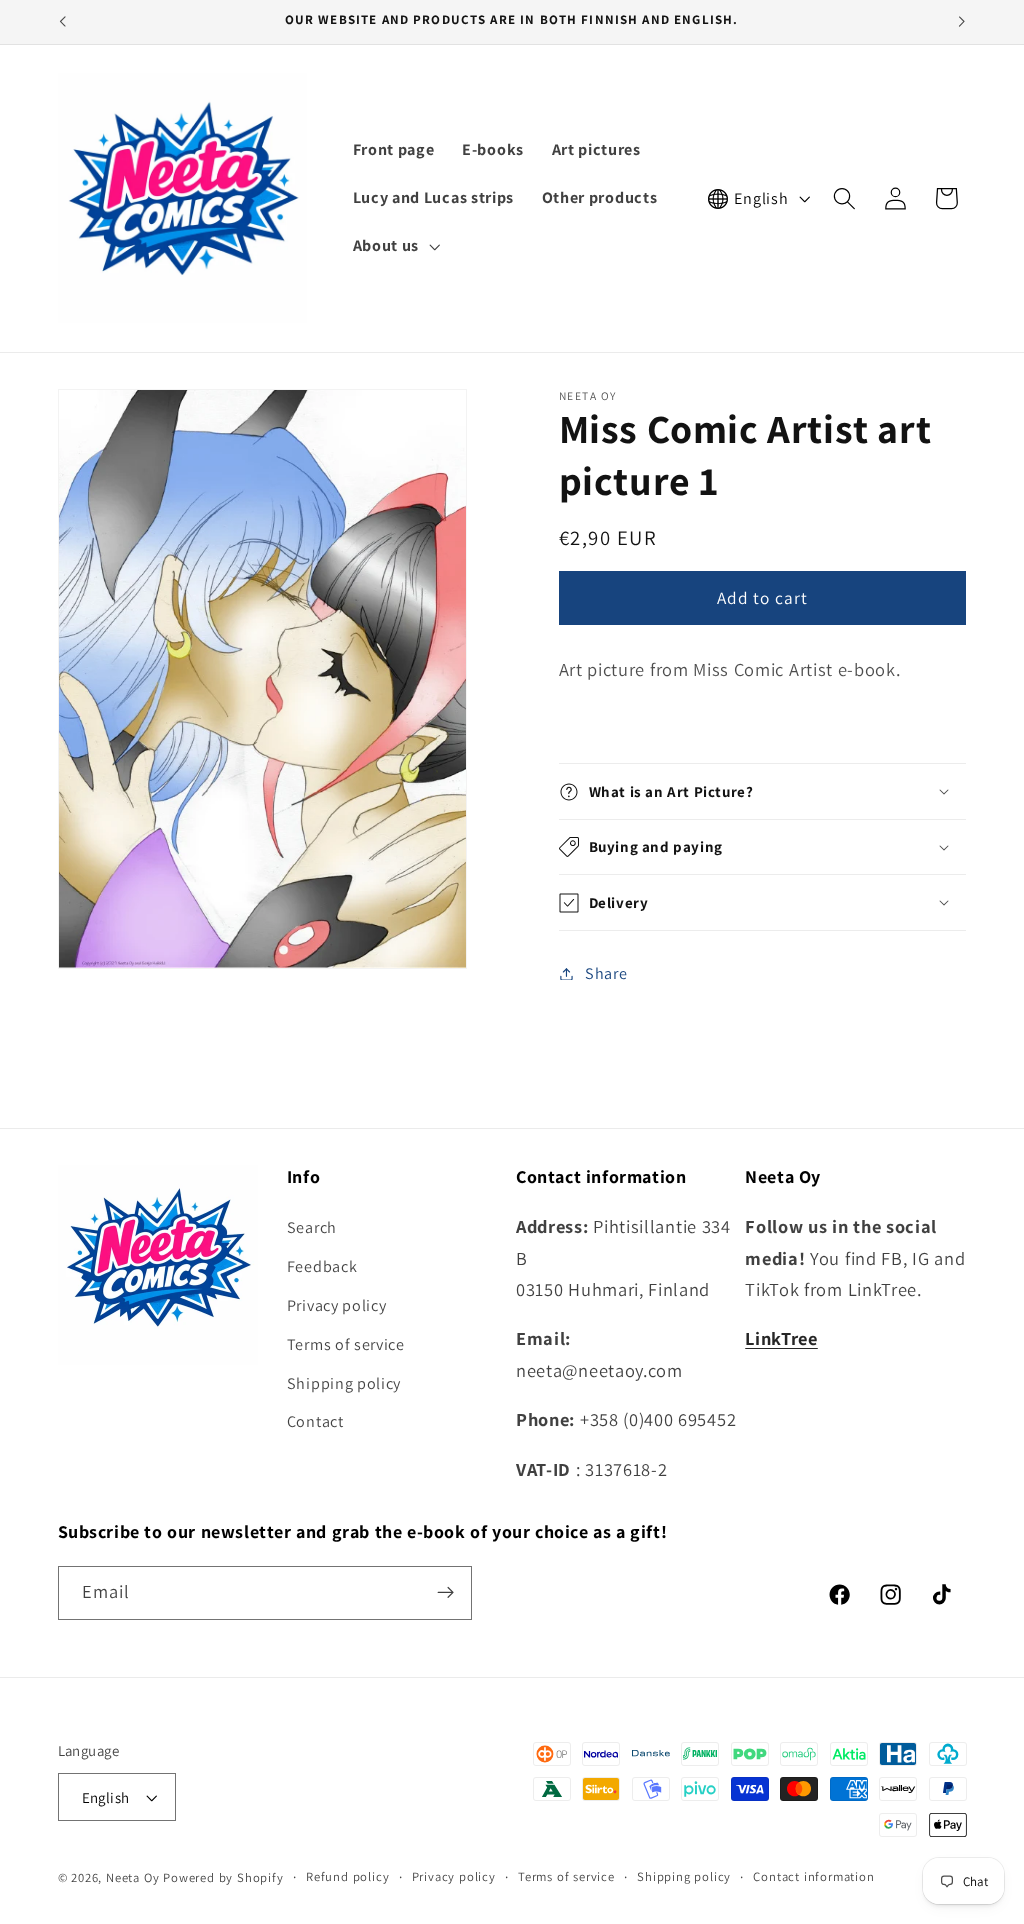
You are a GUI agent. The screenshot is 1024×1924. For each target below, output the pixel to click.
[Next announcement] (962, 22)
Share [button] (606, 973)
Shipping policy (344, 1383)
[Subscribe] (445, 1593)
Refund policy (347, 1876)
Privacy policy (337, 1305)
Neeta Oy (132, 1877)
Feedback (322, 1266)
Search (312, 1227)
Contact (315, 1421)
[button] (394, 246)
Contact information (813, 1876)
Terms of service (346, 1344)
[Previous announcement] (62, 22)
